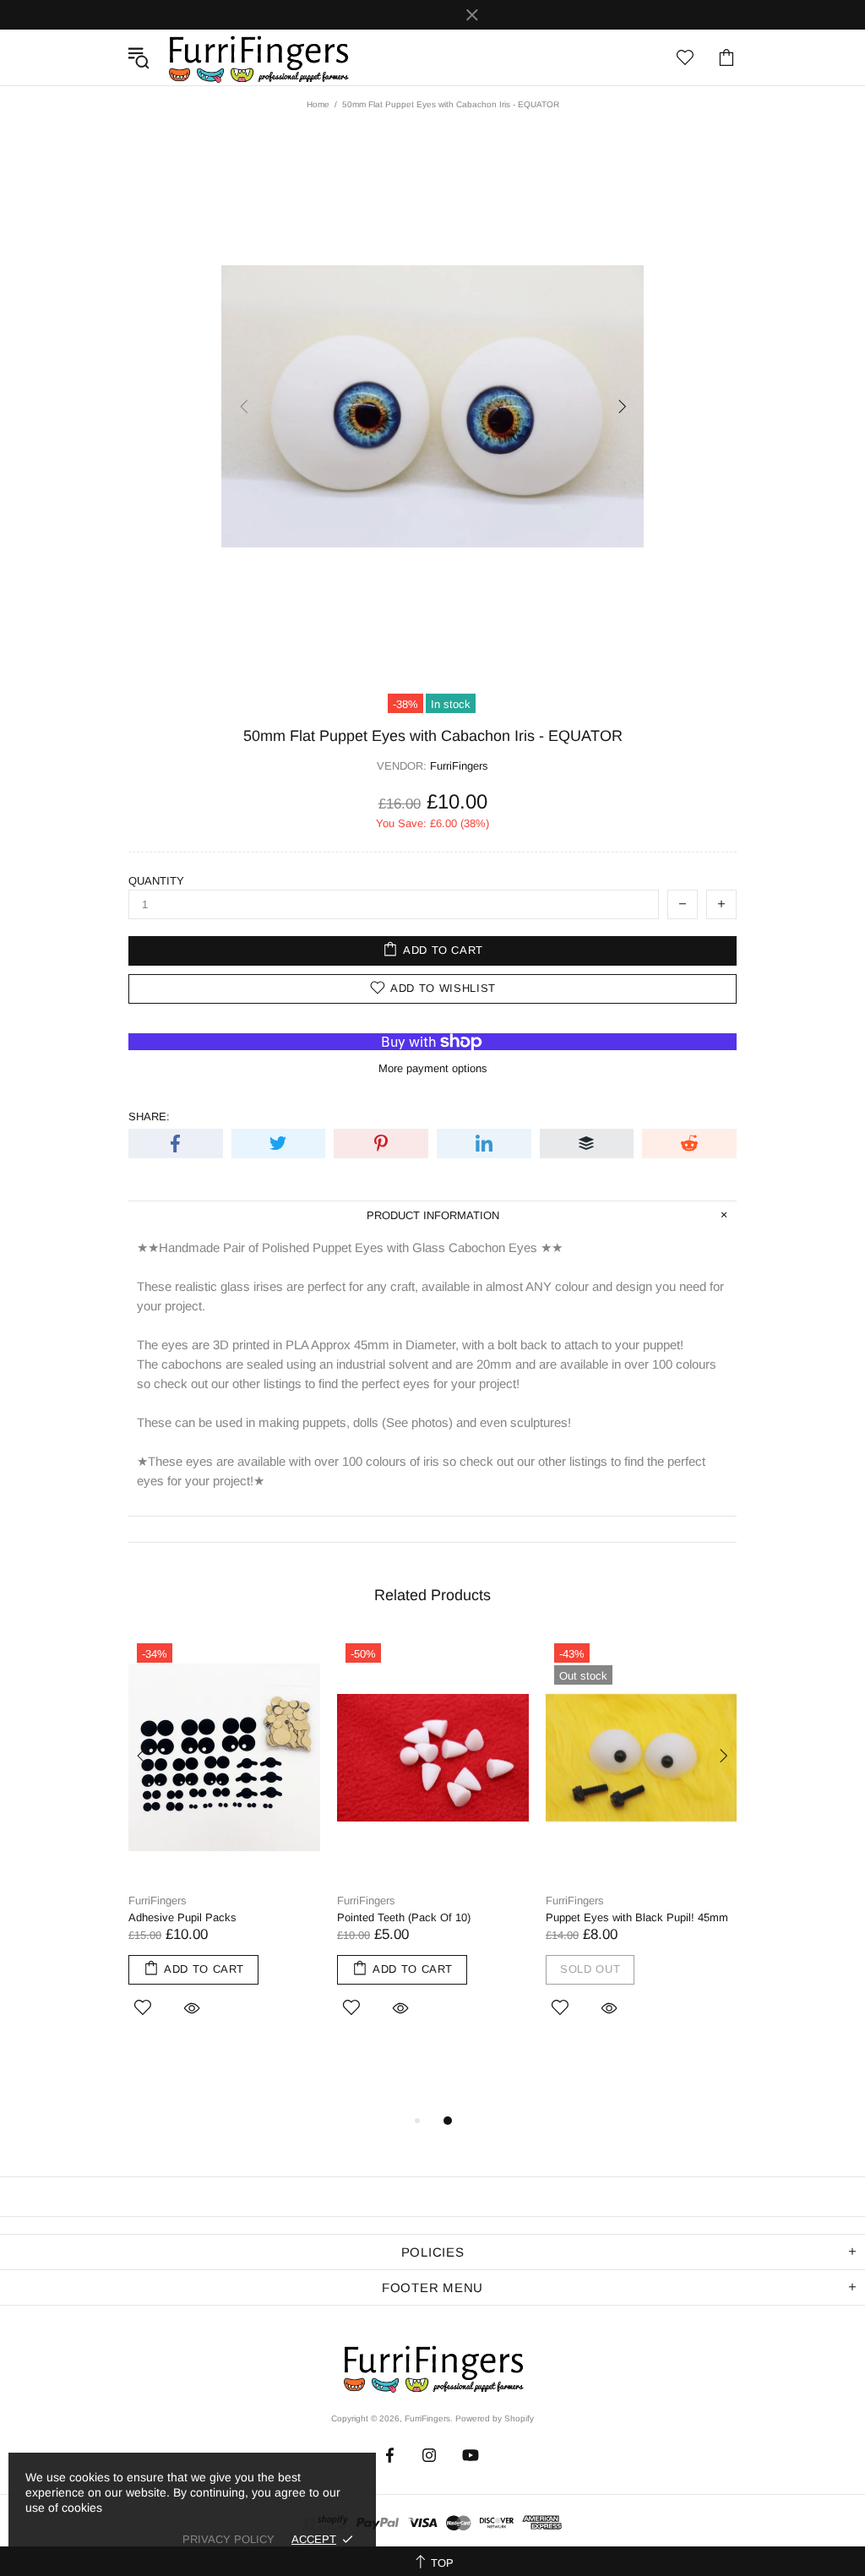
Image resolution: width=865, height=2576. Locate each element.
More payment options (433, 1068)
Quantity (156, 881)
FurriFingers (258, 57)
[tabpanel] (224, 1849)
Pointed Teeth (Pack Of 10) (404, 1917)
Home (318, 104)
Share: (149, 1116)
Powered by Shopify (495, 2418)
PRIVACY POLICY (228, 2539)
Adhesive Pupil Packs (182, 1917)
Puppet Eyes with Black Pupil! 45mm (637, 1917)
